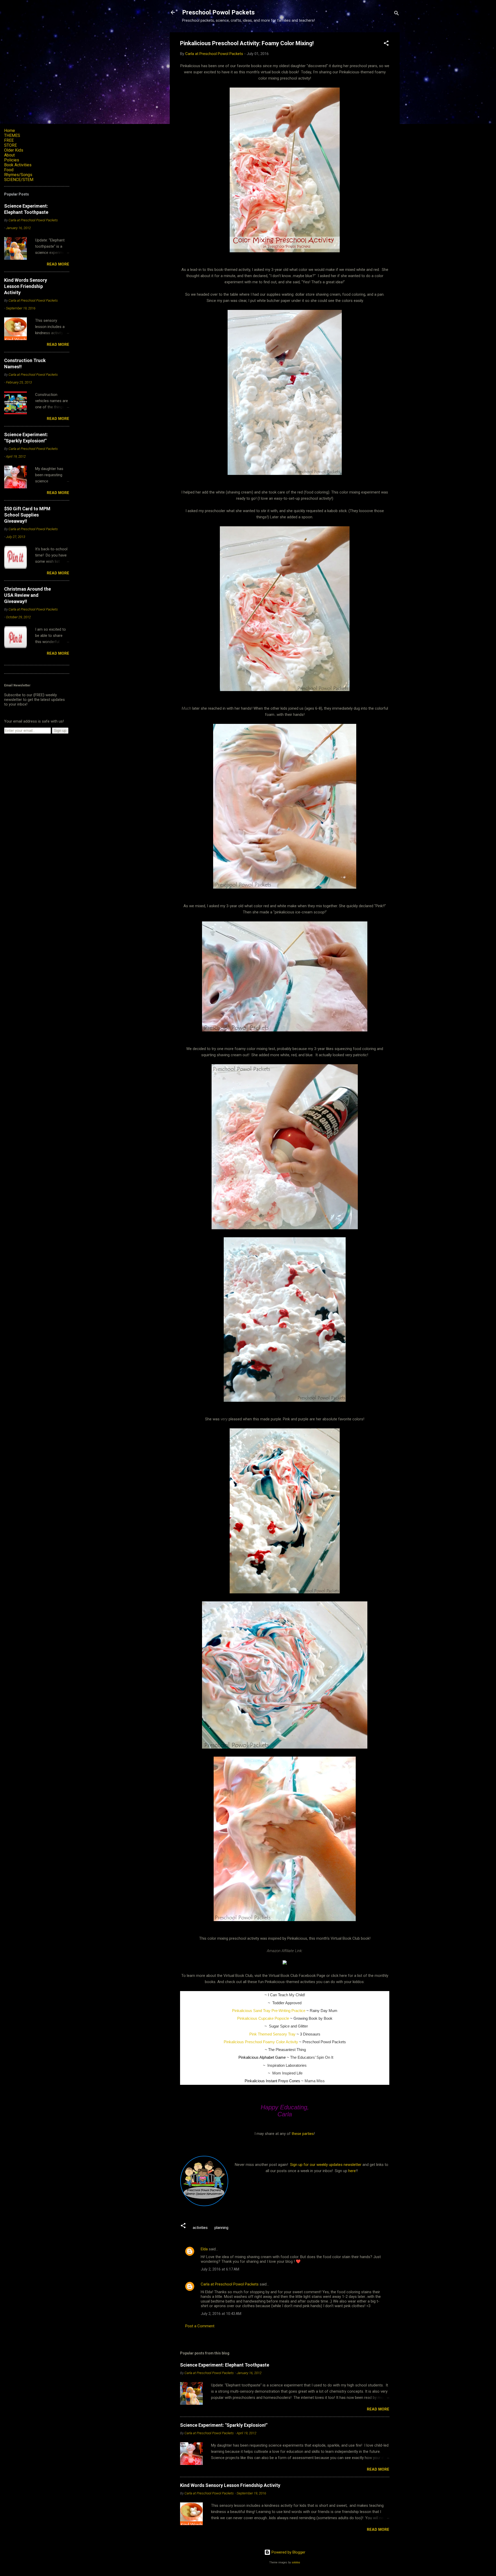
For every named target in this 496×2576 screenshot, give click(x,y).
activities (200, 2228)
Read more (378, 2409)
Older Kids (14, 150)
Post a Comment (200, 2326)
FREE (9, 140)
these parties (302, 2134)
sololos (296, 2562)
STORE (10, 145)
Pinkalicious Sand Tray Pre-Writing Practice (269, 2011)
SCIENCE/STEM (19, 180)
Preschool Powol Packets (218, 12)
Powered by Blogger (288, 2552)
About (9, 155)
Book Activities (18, 165)
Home (10, 131)
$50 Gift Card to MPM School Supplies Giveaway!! (27, 515)
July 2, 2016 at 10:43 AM (221, 2314)
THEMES (12, 135)
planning (221, 2228)
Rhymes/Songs (18, 175)
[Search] (397, 14)
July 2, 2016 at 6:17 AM (220, 2269)
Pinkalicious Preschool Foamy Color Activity (261, 2042)
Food (9, 170)
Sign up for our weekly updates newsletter (326, 2165)
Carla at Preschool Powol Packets (230, 2284)
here (352, 2171)
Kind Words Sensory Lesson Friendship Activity (230, 2485)
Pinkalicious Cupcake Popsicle (263, 2018)
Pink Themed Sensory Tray (272, 2034)
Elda (204, 2249)
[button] (386, 44)
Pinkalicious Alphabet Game (262, 2057)
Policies (12, 160)
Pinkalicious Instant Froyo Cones (272, 2081)
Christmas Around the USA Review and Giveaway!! (28, 595)
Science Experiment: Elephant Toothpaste (225, 2365)
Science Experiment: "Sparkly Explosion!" (224, 2425)
